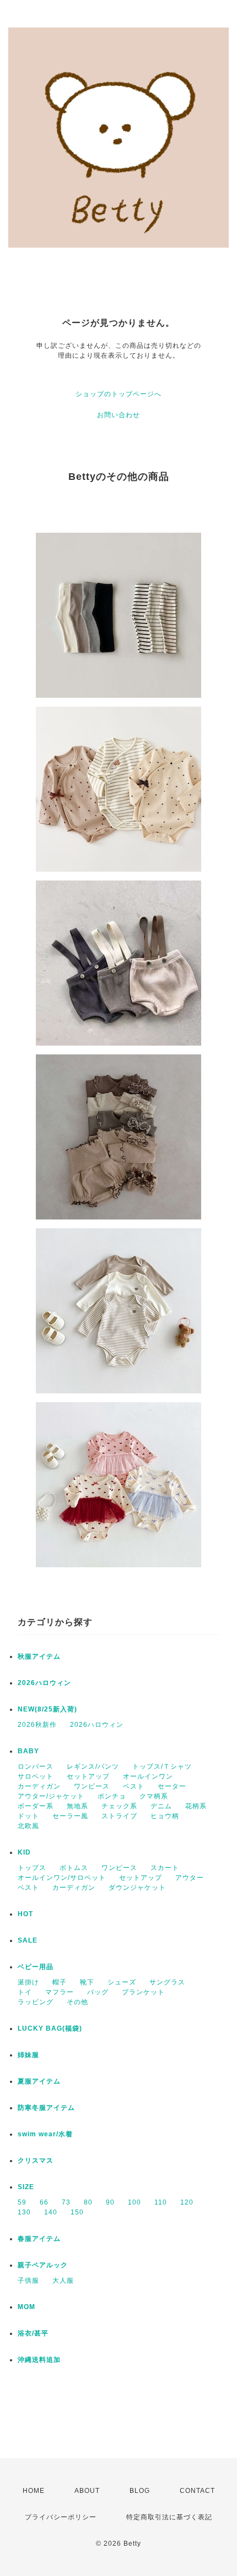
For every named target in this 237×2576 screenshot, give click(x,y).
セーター (172, 1786)
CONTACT (197, 2491)
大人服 (63, 2280)
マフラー (60, 1992)
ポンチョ (112, 1796)
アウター (190, 1878)
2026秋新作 (37, 1725)
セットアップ (88, 1776)
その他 (77, 2002)
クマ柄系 (154, 1796)
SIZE (26, 2187)
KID (24, 1852)
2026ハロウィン (44, 1683)
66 (44, 2202)
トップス (32, 1868)
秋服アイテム (39, 1656)
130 (24, 2212)
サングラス (167, 1982)
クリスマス (36, 2161)
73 (66, 2202)
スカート (165, 1868)
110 (161, 2202)
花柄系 (196, 1806)
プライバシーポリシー (61, 2517)
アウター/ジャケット (51, 1796)
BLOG (140, 2491)
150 (77, 2212)
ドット (28, 1816)
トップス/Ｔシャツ (162, 1766)
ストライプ (119, 1816)
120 (187, 2202)
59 (22, 2202)
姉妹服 (28, 2055)
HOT (25, 1914)
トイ (25, 1992)
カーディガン (39, 1786)
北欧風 (28, 1826)
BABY (28, 1751)
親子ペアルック (43, 2265)
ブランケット (143, 1992)
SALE (28, 1940)
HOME (34, 2491)
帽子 (60, 1982)
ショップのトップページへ (118, 394)
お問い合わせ (118, 415)
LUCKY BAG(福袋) (50, 2028)
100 (134, 2202)
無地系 (77, 1806)
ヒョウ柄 (165, 1816)
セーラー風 (70, 1816)
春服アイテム (39, 2239)
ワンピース (92, 1786)
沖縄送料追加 (39, 2360)
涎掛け (28, 1982)
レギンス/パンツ (93, 1766)
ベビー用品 (36, 1967)
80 (88, 2202)
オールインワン (148, 1776)
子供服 (28, 2280)
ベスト (134, 1786)
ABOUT (87, 2491)
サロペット (36, 1776)
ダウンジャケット (137, 1888)
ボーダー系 (36, 1806)
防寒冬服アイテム (46, 2108)
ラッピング (36, 2002)
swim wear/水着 (45, 2134)
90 (110, 2202)
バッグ (98, 1992)
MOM (26, 2307)
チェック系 (119, 1806)
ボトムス (74, 1868)
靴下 (87, 1982)
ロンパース (36, 1766)
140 (51, 2212)
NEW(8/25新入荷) (47, 1709)
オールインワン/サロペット (62, 1878)
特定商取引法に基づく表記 (169, 2517)
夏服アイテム (39, 2081)
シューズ (122, 1982)
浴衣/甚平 (33, 2333)
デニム (161, 1806)
